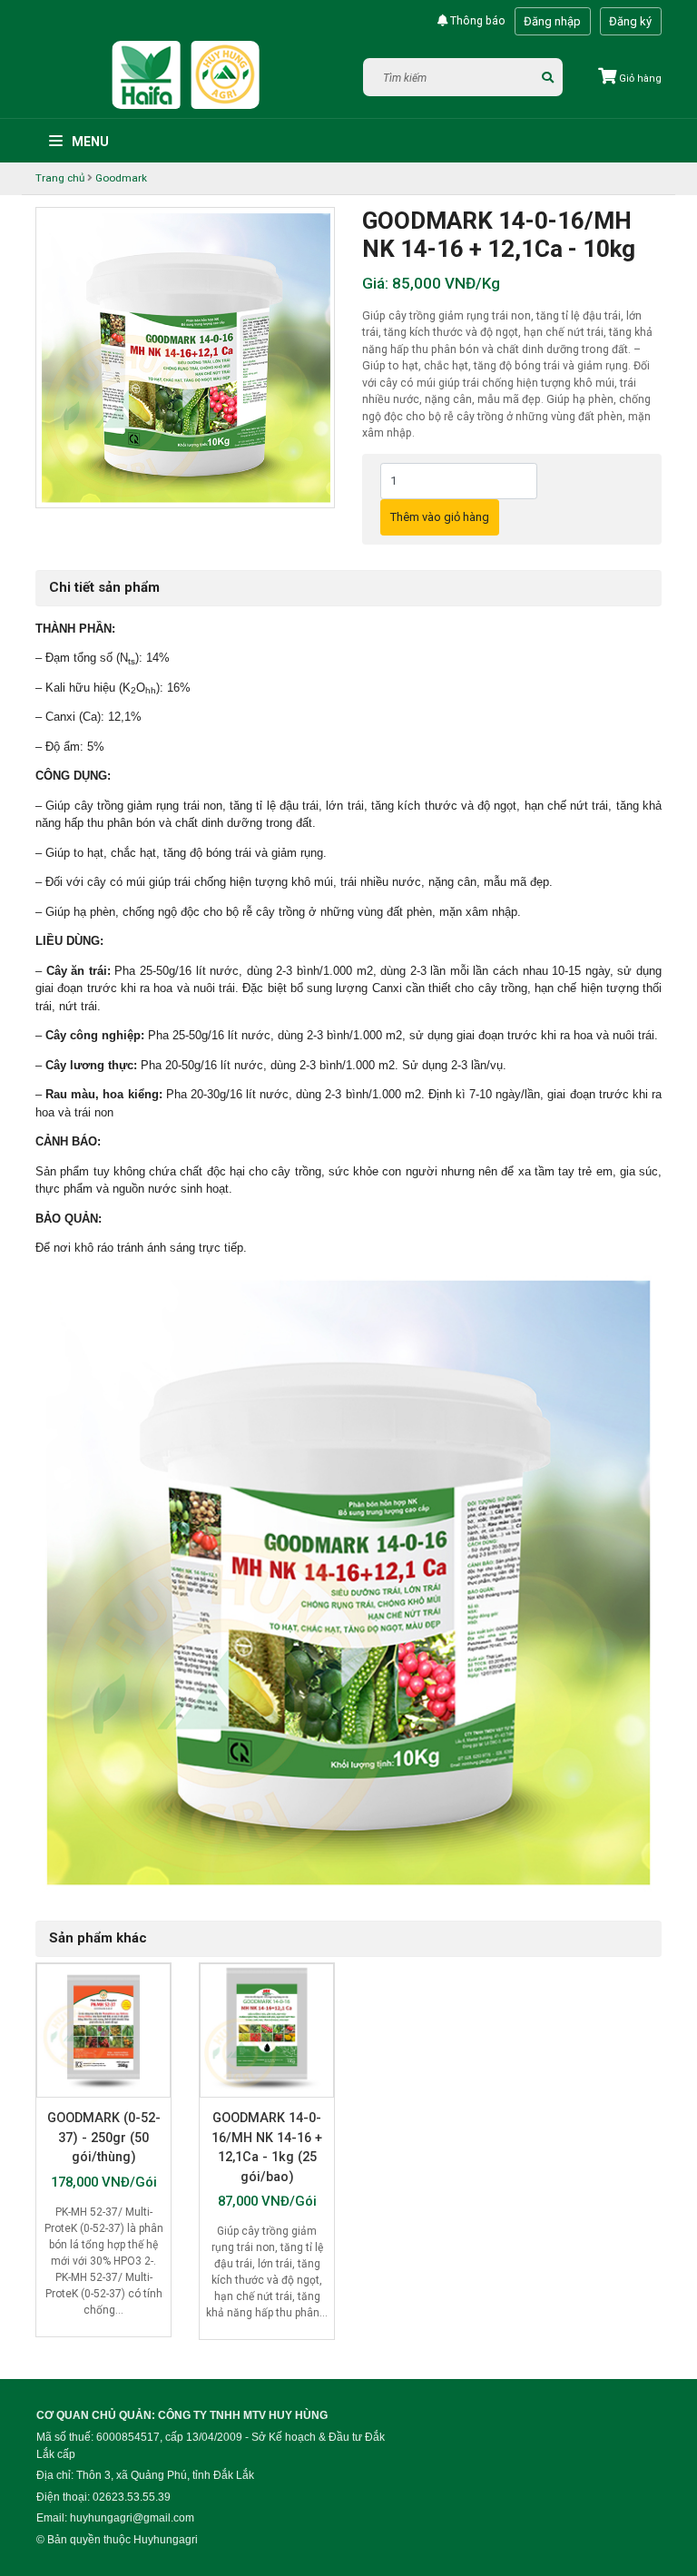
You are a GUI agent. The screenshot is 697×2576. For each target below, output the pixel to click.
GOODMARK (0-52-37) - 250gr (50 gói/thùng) (104, 2137)
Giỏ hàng (639, 79)
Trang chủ (60, 178)
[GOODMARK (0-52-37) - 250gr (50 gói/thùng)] (103, 2030)
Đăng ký (630, 21)
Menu (89, 142)
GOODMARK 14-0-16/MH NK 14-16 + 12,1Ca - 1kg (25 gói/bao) (267, 2147)
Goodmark (121, 178)
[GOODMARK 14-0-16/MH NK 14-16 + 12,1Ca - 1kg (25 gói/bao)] (267, 2030)
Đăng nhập (552, 21)
